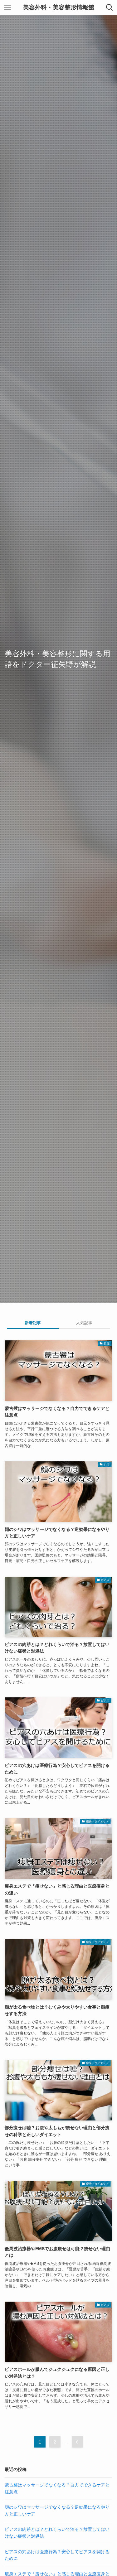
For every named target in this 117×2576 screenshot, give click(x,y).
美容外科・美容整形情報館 (59, 8)
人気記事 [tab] (84, 1323)
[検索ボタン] (110, 7)
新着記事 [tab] (33, 1323)
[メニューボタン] (7, 7)
